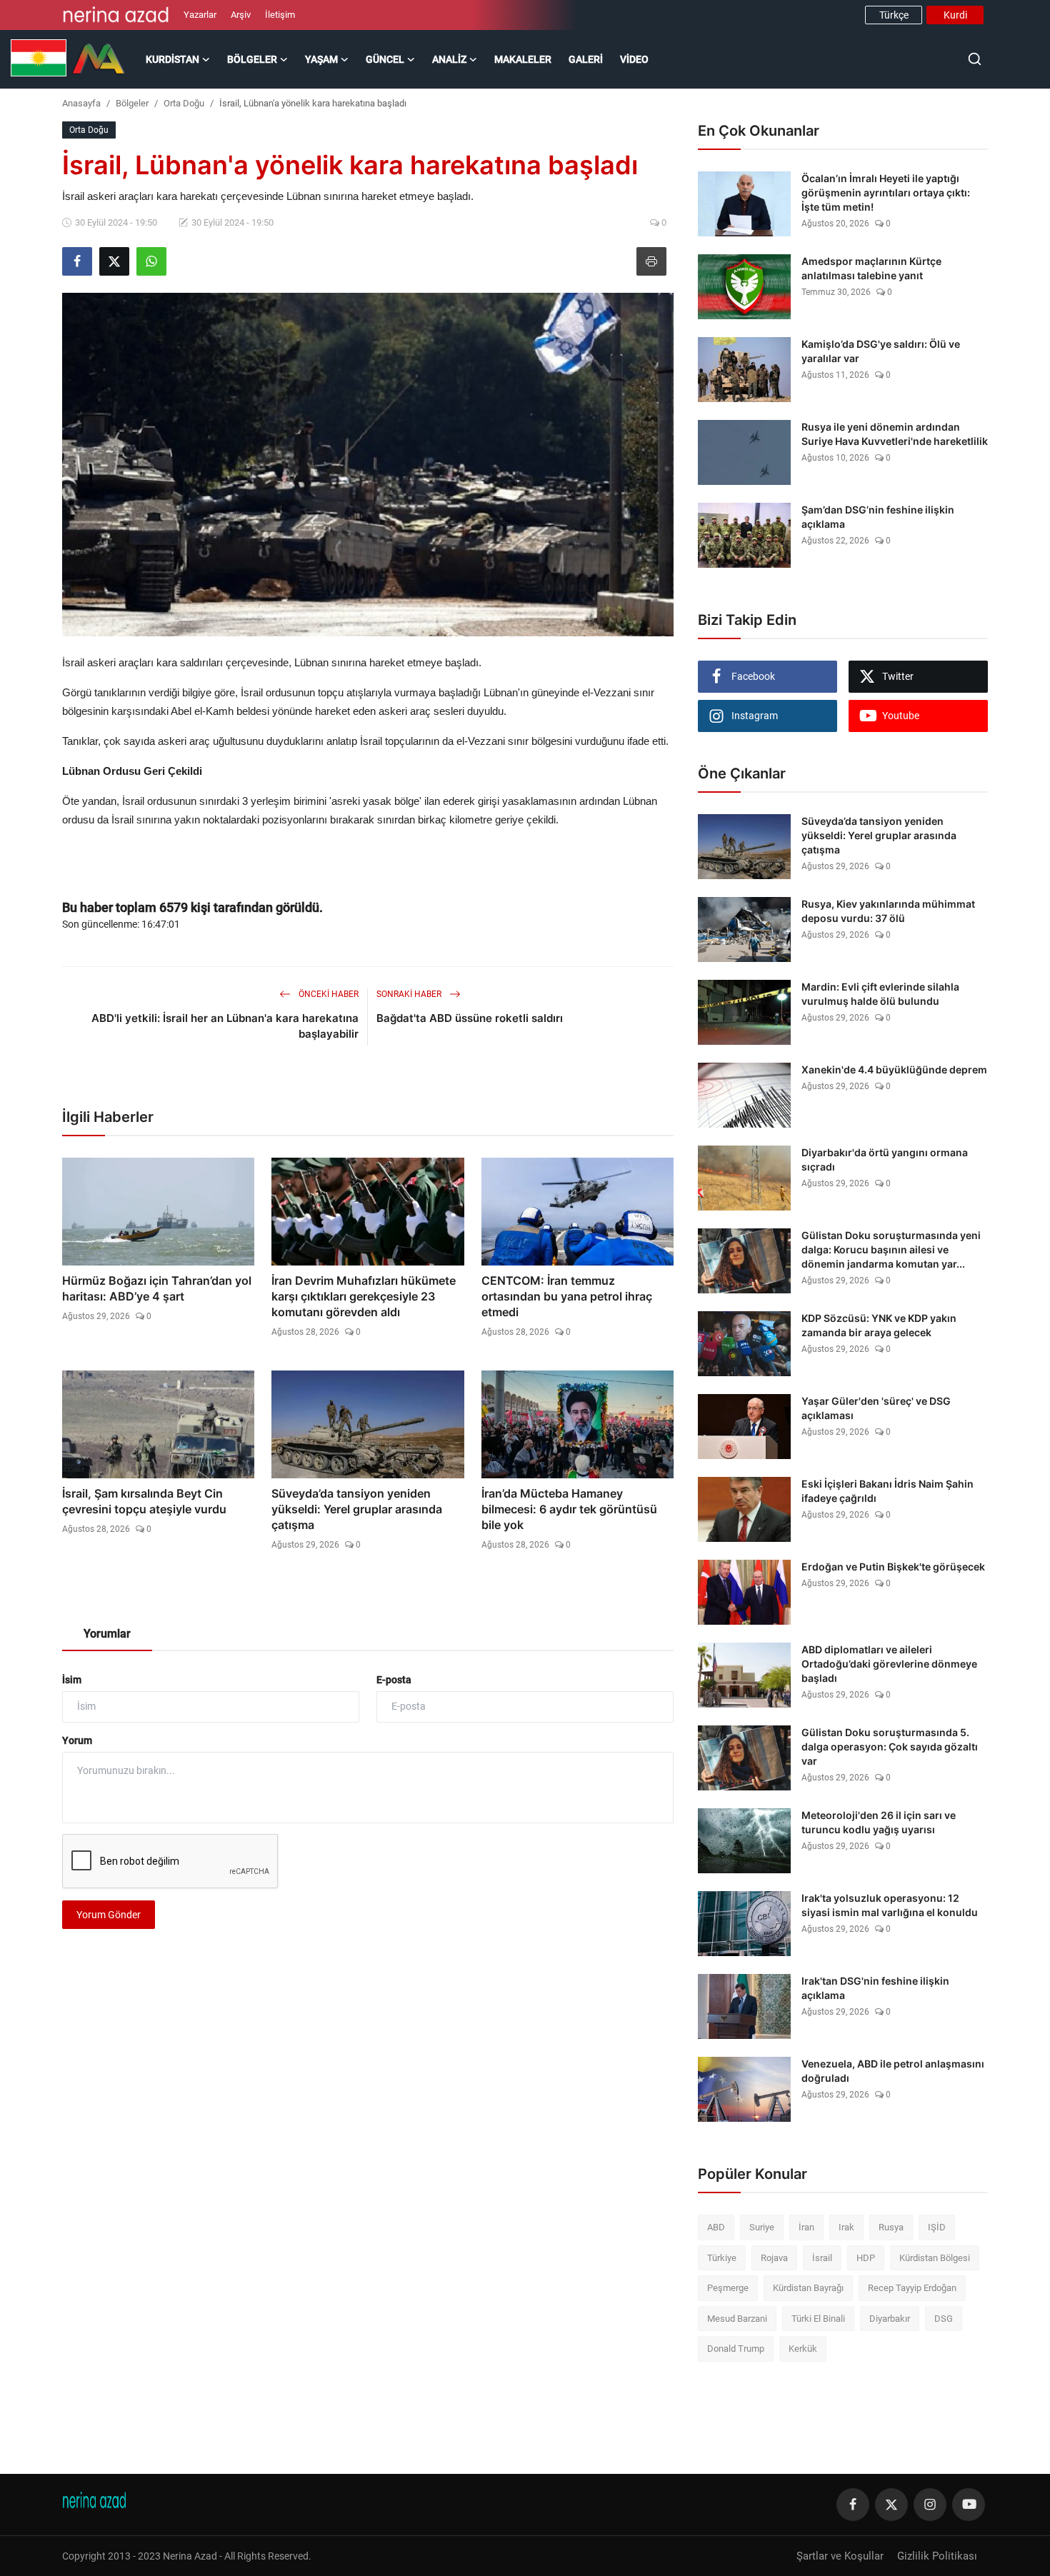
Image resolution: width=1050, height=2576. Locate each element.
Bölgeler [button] (252, 59)
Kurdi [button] (955, 15)
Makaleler (523, 59)
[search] (975, 59)
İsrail (822, 2258)
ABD (716, 2227)
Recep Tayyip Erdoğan (912, 2288)
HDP (866, 2258)
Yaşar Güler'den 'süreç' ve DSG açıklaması (876, 1408)
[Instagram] (930, 2505)
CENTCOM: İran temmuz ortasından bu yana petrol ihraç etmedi (567, 1296)
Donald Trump (736, 2349)
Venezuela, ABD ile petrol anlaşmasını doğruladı (893, 2071)
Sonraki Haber (410, 994)
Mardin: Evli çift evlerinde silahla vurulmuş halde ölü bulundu (880, 994)
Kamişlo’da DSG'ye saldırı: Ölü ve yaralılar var (881, 351)
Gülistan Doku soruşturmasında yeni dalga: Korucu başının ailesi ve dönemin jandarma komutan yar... (891, 1249)
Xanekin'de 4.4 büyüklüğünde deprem (894, 1069)
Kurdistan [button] (172, 59)
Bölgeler (132, 103)
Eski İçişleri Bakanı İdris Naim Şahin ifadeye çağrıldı (887, 1491)
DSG (944, 2319)
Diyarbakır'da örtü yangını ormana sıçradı (885, 1159)
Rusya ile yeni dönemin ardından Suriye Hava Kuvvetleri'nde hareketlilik (895, 434)
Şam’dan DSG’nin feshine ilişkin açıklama (878, 517)
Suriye (762, 2227)
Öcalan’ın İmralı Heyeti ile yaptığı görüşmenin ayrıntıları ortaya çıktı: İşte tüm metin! (886, 192)
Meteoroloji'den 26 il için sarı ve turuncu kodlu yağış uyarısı (879, 1822)
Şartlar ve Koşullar (840, 2556)
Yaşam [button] (321, 59)
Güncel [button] (385, 59)
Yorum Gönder (109, 1915)
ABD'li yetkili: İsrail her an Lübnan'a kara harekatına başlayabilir (225, 1026)
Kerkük (803, 2349)
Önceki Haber (327, 994)
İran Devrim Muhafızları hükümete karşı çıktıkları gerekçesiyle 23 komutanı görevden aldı (364, 1296)
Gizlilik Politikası (937, 2556)
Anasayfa (81, 103)
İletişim (280, 15)
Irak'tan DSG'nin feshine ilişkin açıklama (875, 1988)
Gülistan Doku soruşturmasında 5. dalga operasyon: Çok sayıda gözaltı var (890, 1746)
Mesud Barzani (737, 2319)
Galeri (586, 59)
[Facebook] (853, 2505)
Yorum (77, 1740)
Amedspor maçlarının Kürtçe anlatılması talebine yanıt (871, 268)
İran (806, 2227)
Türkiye (722, 2258)
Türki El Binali (818, 2319)
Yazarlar (200, 15)
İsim (72, 1680)
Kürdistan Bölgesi (935, 2258)
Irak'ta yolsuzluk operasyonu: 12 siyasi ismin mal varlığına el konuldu (890, 1905)
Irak (846, 2227)
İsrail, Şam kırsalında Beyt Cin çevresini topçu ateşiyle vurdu (144, 1501)
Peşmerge (728, 2288)
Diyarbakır (890, 2319)
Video (634, 59)
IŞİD (937, 2227)
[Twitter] (891, 2505)
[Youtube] (969, 2505)
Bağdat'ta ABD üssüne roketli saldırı (470, 1018)
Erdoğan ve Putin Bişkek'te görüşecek (893, 1567)
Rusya (891, 2227)
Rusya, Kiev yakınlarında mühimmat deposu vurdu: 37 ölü (888, 911)
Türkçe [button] (894, 15)
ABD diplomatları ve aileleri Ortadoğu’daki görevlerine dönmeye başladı (889, 1664)
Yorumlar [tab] (107, 1634)
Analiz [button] (449, 59)
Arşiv (241, 15)
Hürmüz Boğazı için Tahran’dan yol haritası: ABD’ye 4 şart (157, 1288)
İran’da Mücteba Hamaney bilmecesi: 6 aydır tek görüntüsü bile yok (569, 1509)
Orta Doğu (184, 103)
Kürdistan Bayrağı (808, 2288)
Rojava (774, 2258)
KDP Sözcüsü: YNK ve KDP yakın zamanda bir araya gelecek (879, 1325)
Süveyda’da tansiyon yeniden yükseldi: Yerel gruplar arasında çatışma (357, 1509)
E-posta (394, 1680)
